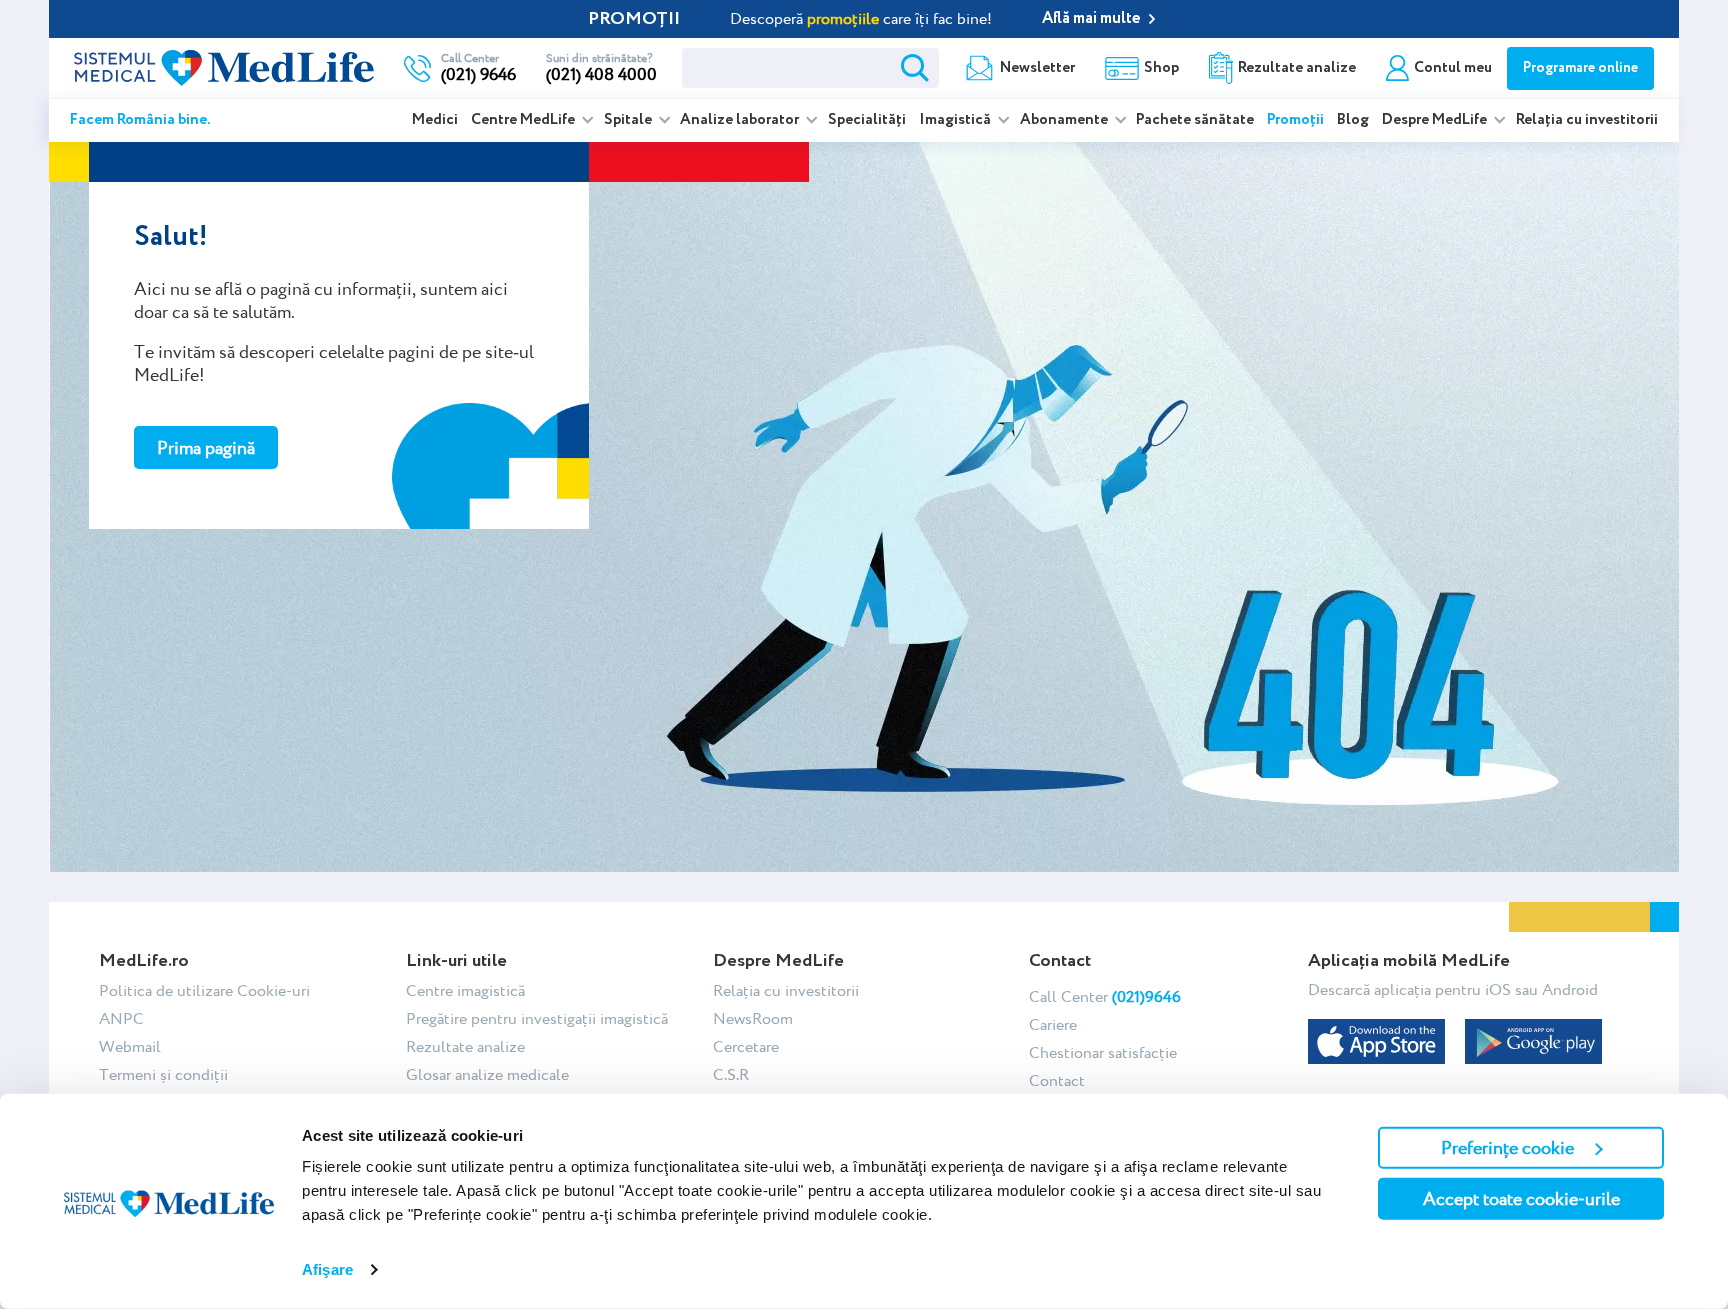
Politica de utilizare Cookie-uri (204, 990)
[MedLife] (224, 65)
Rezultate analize (1297, 68)
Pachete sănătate (1195, 120)
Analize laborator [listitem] (741, 120)
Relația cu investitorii (1587, 120)
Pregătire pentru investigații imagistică (537, 1018)
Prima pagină (206, 447)
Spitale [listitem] (629, 120)
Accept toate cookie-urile (1521, 1198)
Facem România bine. (140, 120)
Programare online (1580, 68)
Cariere (1053, 1024)
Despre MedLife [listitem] (1436, 120)
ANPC (121, 1018)
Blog (1353, 120)
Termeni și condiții (163, 1074)
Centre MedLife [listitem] (524, 120)
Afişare (327, 1269)
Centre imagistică (465, 990)
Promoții (1295, 120)
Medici (435, 120)
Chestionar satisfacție (1103, 1052)
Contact (1057, 1080)
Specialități (867, 120)
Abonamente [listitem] (1065, 120)
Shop (1161, 68)
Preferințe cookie (1507, 1147)
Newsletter (1037, 68)
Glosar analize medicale (487, 1074)
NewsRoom (753, 1018)
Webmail (130, 1046)
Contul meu (1453, 68)
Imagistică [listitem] (956, 120)
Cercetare (746, 1046)
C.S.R (731, 1074)
